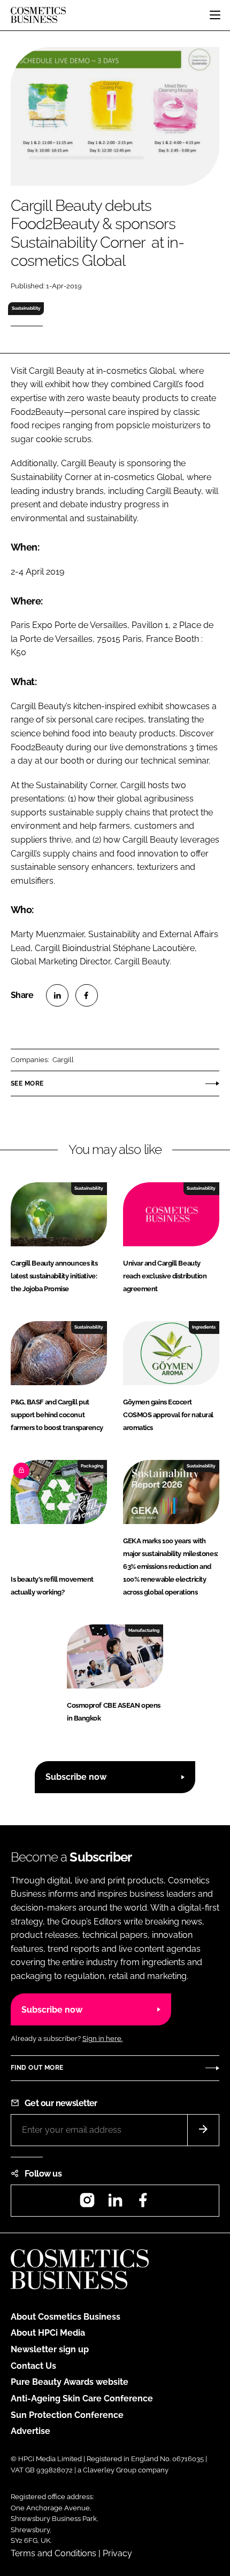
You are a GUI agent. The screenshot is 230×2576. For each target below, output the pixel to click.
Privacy (117, 2553)
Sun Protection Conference (67, 2415)
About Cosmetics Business (66, 2317)
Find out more (37, 2068)
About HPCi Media (48, 2333)
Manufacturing (144, 1630)
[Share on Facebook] (87, 995)
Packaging (92, 1466)
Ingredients (204, 1327)
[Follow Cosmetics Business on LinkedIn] (115, 2204)
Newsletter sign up (50, 2349)
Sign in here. (102, 2039)
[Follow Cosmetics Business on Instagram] (87, 2204)
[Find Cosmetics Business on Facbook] (143, 2204)
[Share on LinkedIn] (57, 995)
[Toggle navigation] (215, 15)
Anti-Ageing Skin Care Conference (82, 2398)
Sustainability (26, 308)
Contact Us (33, 2366)
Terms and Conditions (53, 2553)
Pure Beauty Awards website (70, 2382)
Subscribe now (76, 1777)
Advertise (30, 2431)
